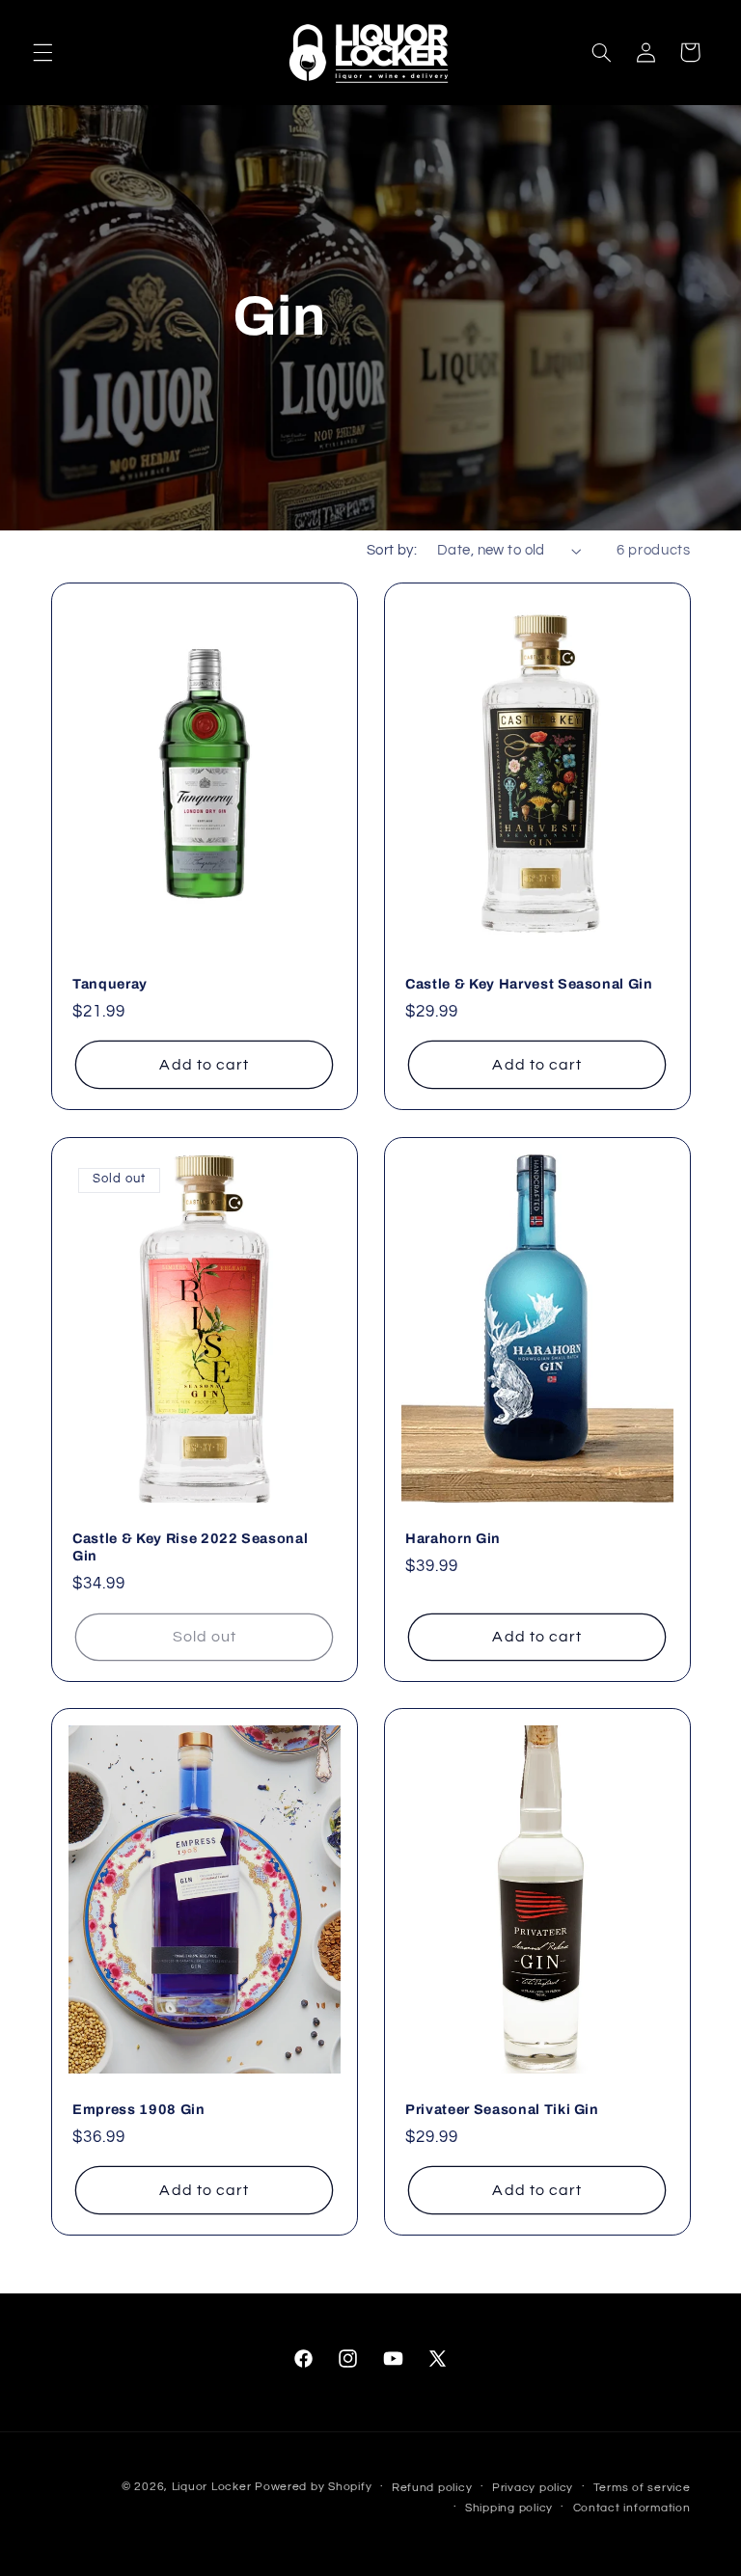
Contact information (632, 2508)
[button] (42, 52)
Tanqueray (110, 984)
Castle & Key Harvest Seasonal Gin (529, 984)
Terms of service (642, 2488)
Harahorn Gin (453, 1537)
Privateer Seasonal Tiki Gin (502, 2109)
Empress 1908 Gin (139, 2109)
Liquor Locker (212, 2487)
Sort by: (392, 550)
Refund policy (432, 2488)
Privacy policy (533, 2488)
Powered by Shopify (313, 2487)
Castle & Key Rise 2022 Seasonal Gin (190, 1546)
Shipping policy (509, 2508)
